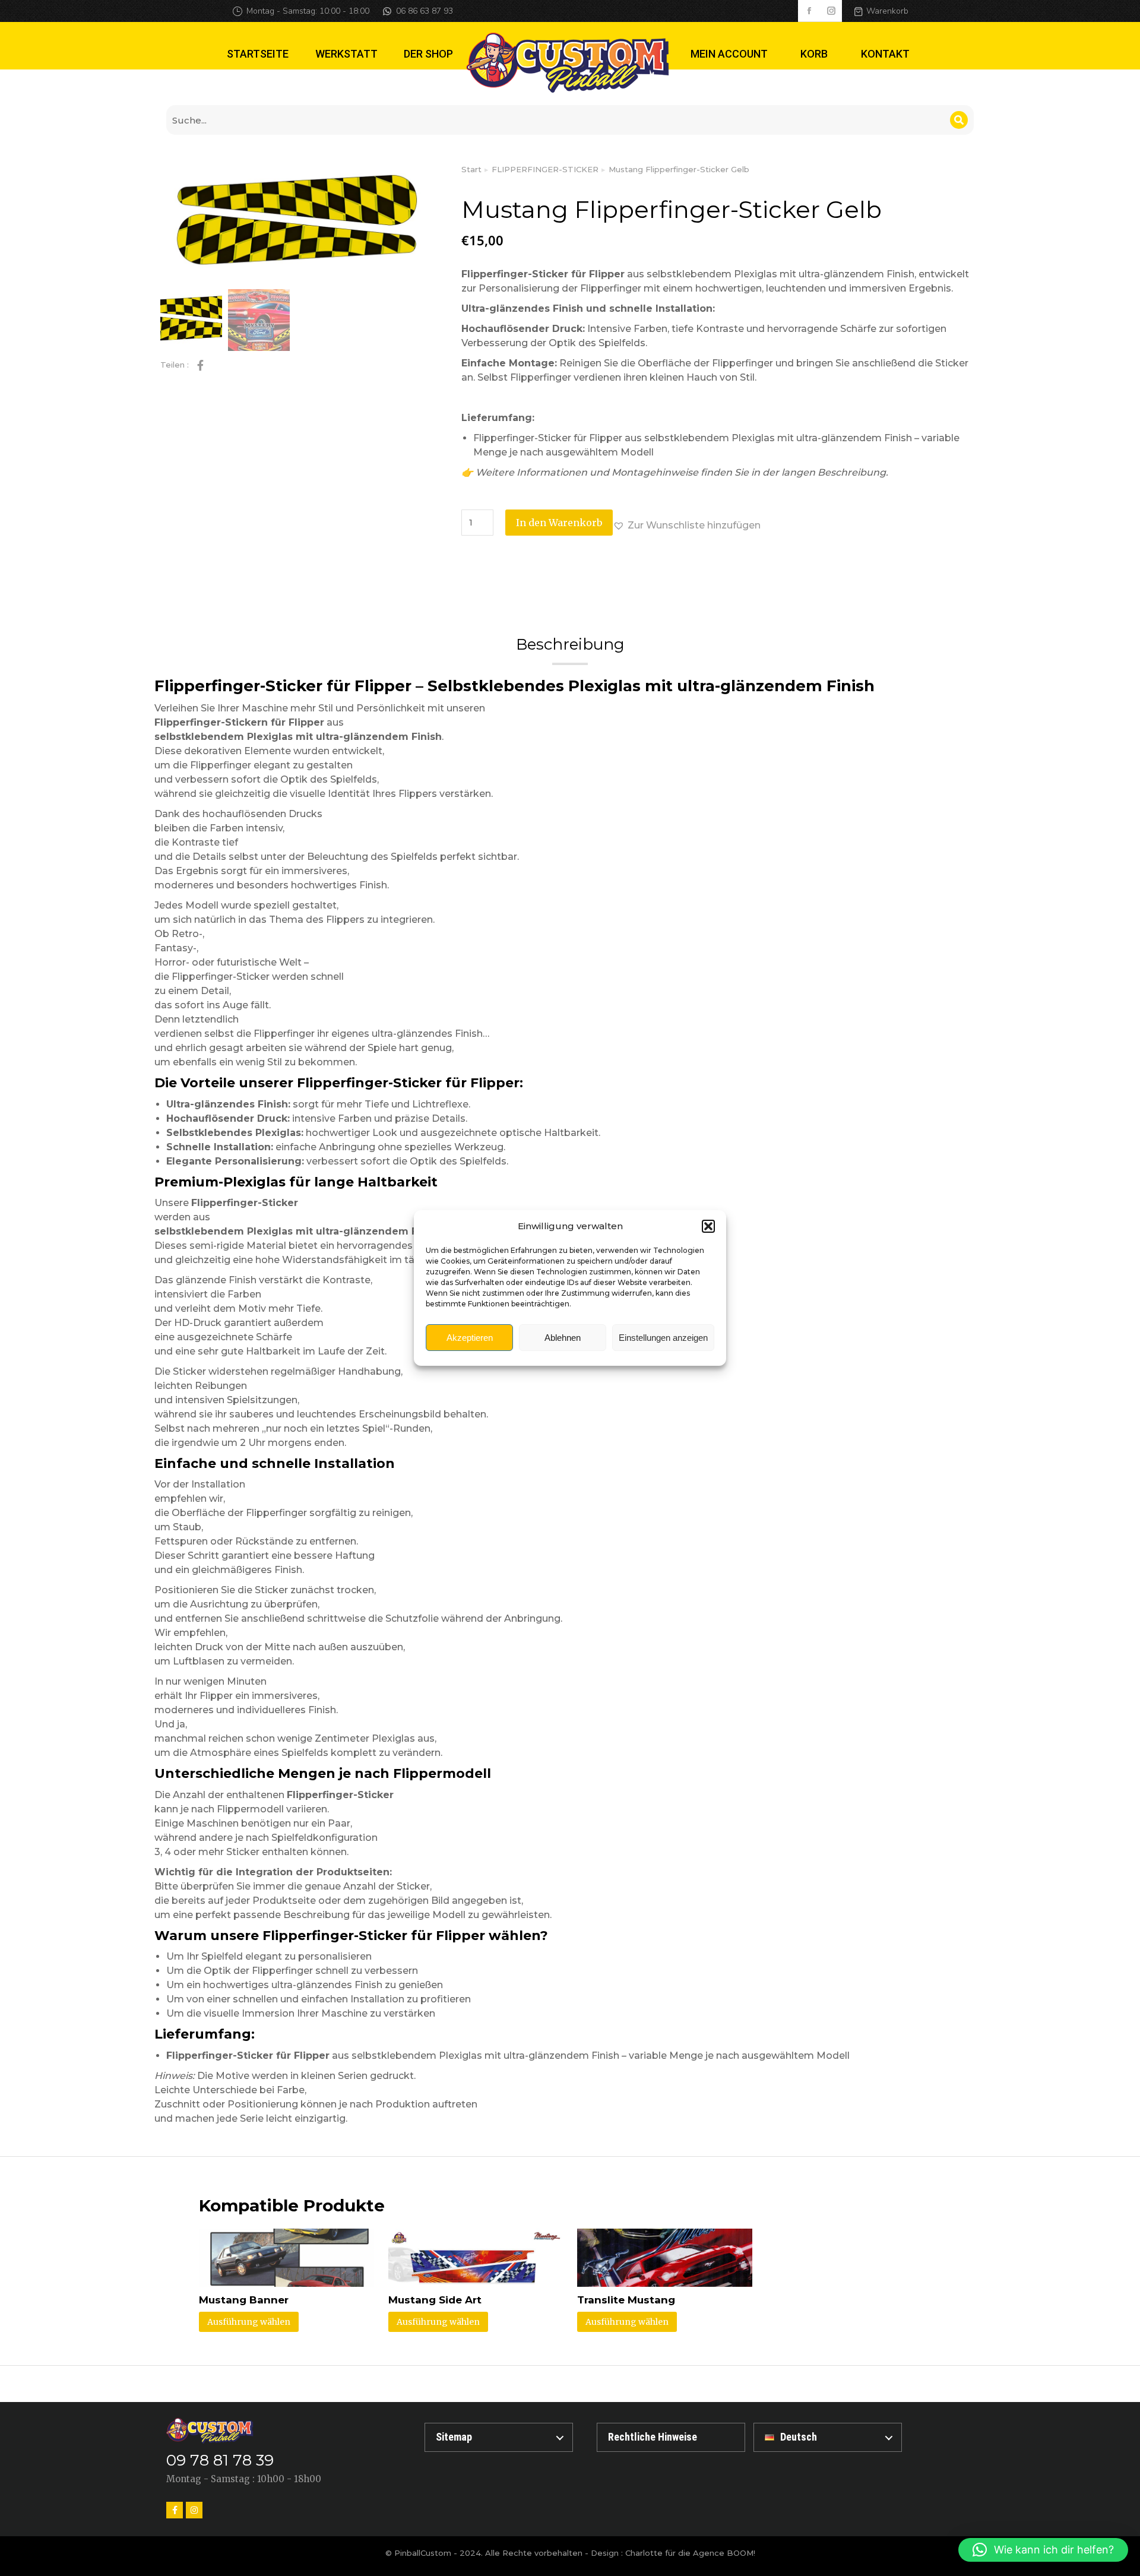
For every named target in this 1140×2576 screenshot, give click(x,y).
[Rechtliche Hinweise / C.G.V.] (671, 2437)
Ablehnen (563, 1338)
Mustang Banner (244, 2300)
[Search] (959, 120)
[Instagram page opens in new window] (831, 11)
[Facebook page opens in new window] (809, 11)
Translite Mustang (626, 2300)
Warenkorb (887, 11)
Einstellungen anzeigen (663, 1338)
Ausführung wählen (249, 2322)
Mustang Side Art (435, 2300)
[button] (708, 1226)
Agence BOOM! (724, 2553)
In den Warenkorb (559, 523)
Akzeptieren (470, 1338)
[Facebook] (175, 2510)
